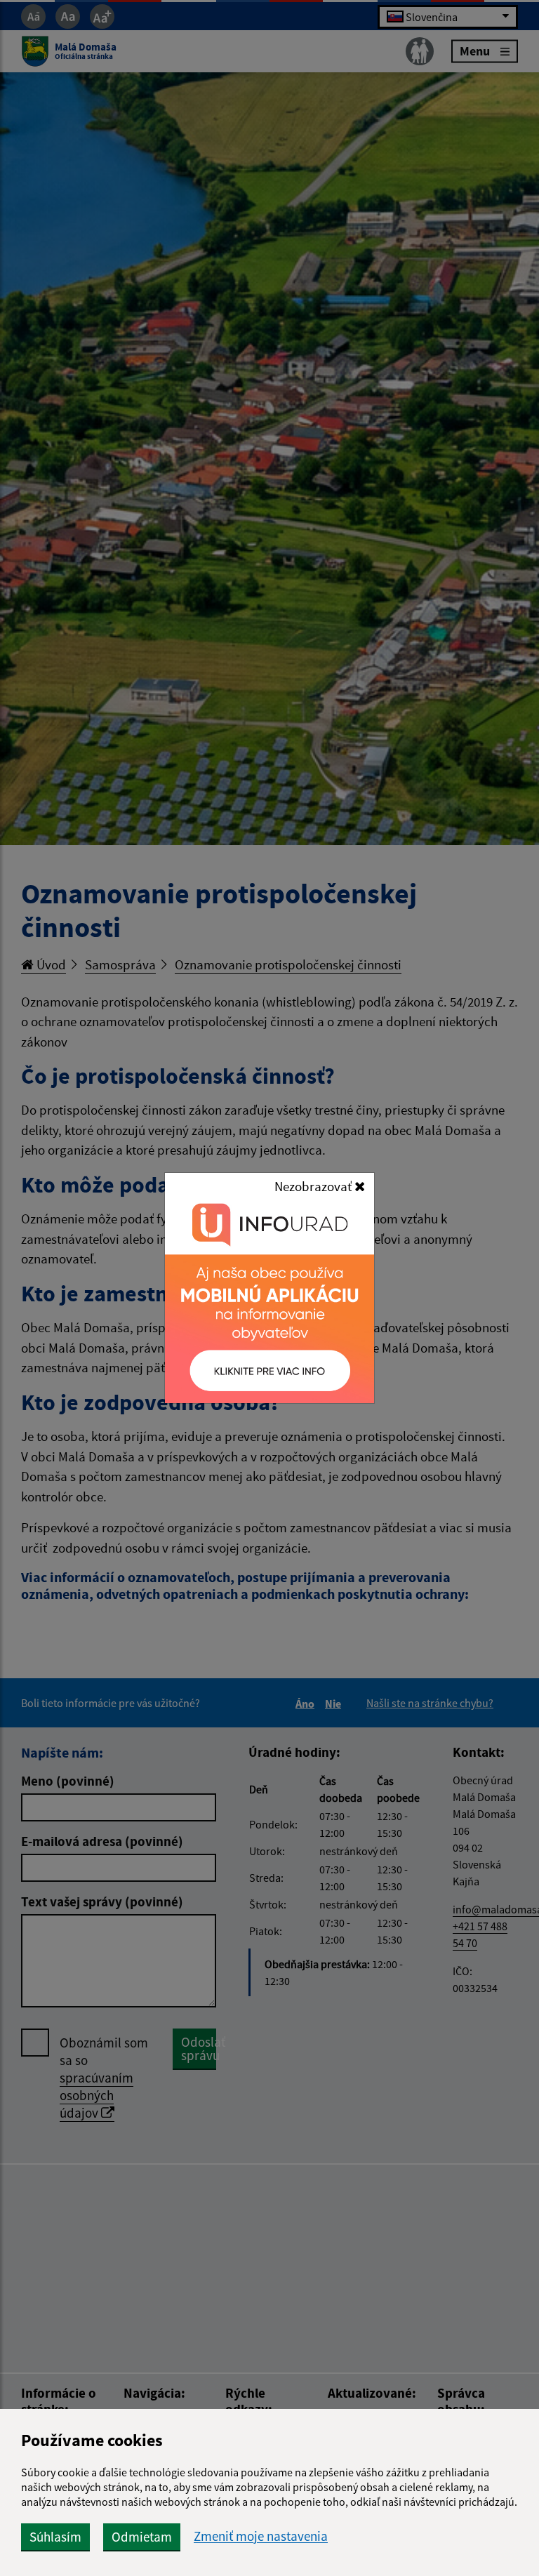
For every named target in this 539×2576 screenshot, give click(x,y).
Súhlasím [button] (55, 2537)
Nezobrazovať (314, 1186)
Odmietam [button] (142, 2537)
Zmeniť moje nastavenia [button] (261, 2536)
